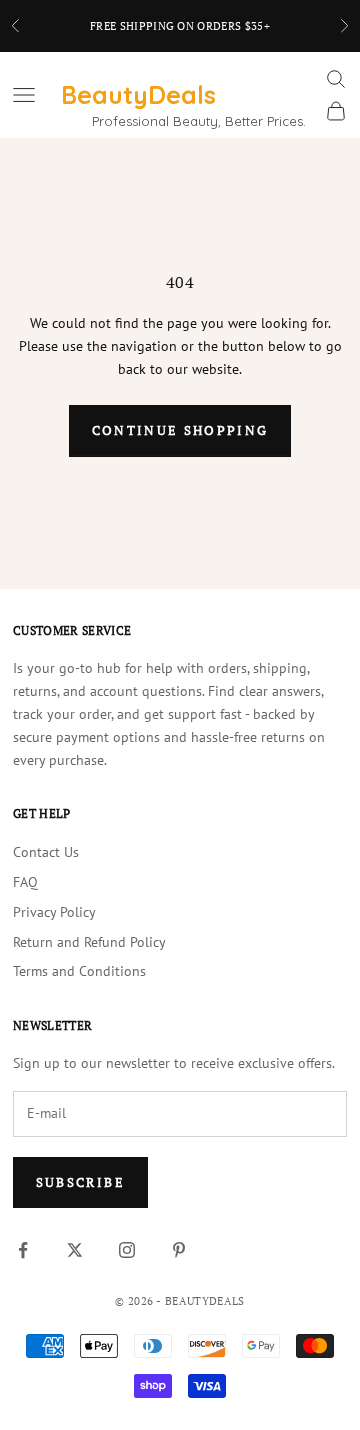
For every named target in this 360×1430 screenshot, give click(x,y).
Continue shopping (180, 430)
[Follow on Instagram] (127, 1250)
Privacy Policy (54, 912)
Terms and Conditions (79, 971)
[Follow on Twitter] (75, 1250)
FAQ (25, 882)
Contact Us (46, 852)
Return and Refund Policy (89, 942)
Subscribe (80, 1182)
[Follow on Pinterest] (179, 1250)
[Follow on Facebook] (23, 1250)
